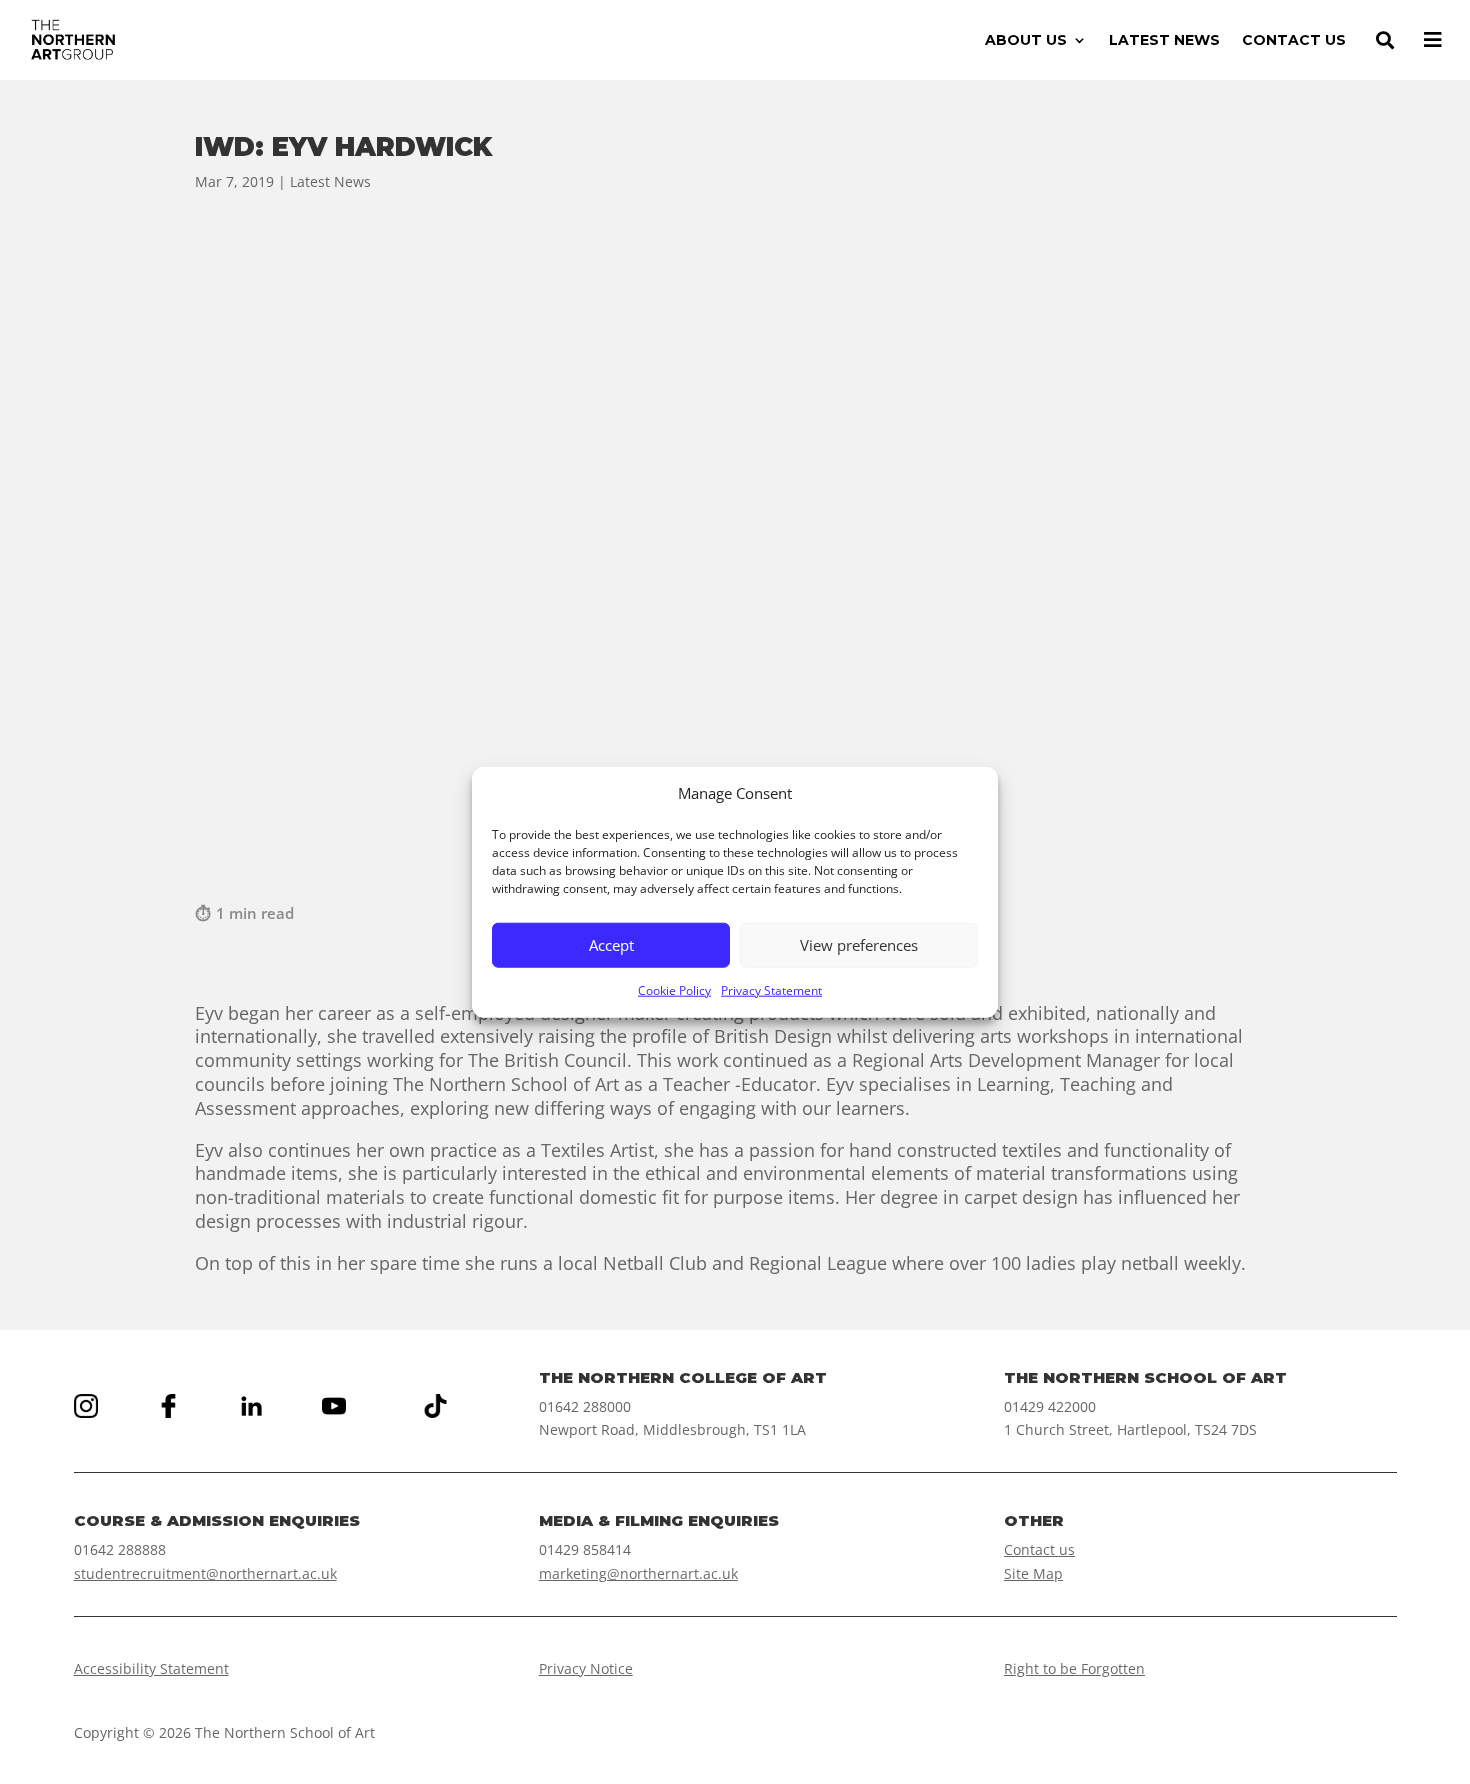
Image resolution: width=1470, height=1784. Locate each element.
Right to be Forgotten (1074, 1668)
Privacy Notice (586, 1668)
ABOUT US (1026, 41)
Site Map (1033, 1573)
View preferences (859, 945)
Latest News (330, 181)
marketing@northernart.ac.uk (638, 1573)
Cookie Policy (674, 990)
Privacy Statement (771, 990)
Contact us (1039, 1549)
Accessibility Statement (151, 1668)
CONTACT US (1294, 41)
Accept (611, 945)
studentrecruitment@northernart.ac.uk (205, 1573)
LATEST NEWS (1164, 41)
